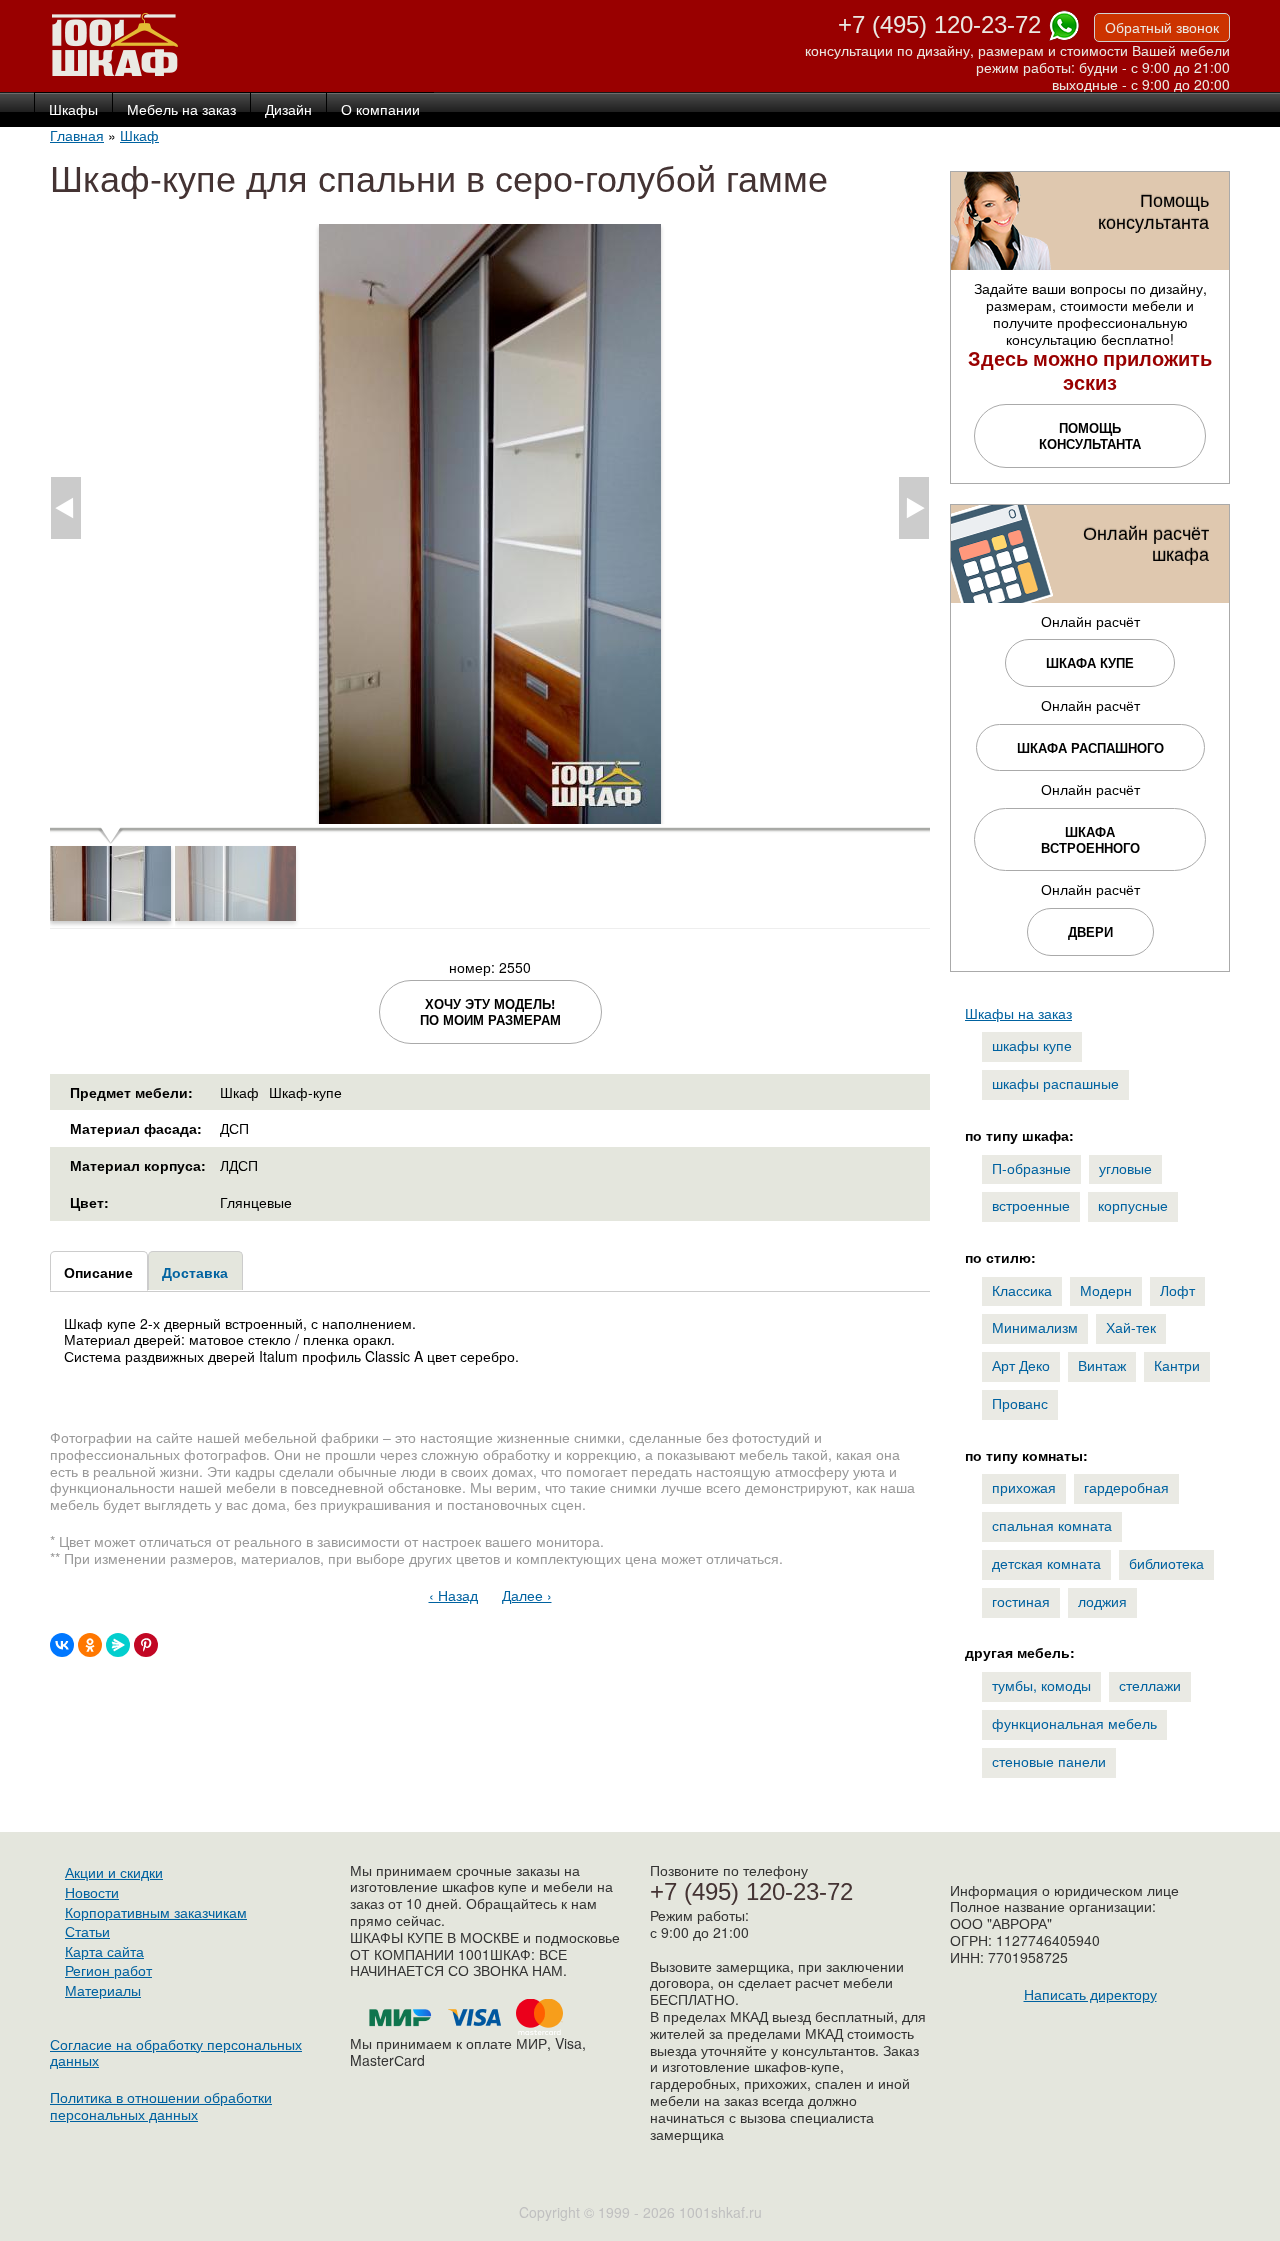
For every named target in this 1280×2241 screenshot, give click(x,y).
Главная (77, 135)
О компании (380, 110)
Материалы (103, 1990)
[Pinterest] (146, 1645)
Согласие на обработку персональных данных (176, 2052)
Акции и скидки (114, 1872)
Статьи (87, 1931)
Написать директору (1090, 1994)
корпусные (1133, 1205)
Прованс (1020, 1403)
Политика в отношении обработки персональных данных (161, 2105)
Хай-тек (1131, 1327)
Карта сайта (104, 1951)
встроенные (1031, 1205)
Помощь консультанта (1090, 435)
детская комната (1046, 1563)
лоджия (1102, 1601)
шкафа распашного (1090, 747)
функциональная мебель (1074, 1723)
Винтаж (1102, 1365)
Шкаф (139, 135)
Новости (92, 1892)
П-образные (1031, 1168)
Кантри (1177, 1365)
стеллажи (1150, 1685)
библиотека (1166, 1563)
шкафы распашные (1055, 1083)
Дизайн (288, 110)
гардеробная (1126, 1487)
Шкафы (73, 110)
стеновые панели (1049, 1761)
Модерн (1106, 1290)
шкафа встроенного (1090, 839)
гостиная (1021, 1601)
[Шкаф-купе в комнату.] (490, 815)
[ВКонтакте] (62, 1645)
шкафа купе (1090, 662)
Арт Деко (1021, 1365)
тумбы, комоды (1041, 1685)
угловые (1125, 1168)
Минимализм (1035, 1327)
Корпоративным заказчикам (156, 1912)
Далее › (527, 1595)
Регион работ (108, 1970)
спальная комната (1052, 1525)
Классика (1022, 1290)
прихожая (1024, 1487)
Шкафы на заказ (1018, 1013)
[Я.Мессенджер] (118, 1645)
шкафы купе (1032, 1045)
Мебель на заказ (181, 110)
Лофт (1177, 1290)
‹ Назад (453, 1595)
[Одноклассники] (90, 1645)
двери (1090, 931)
